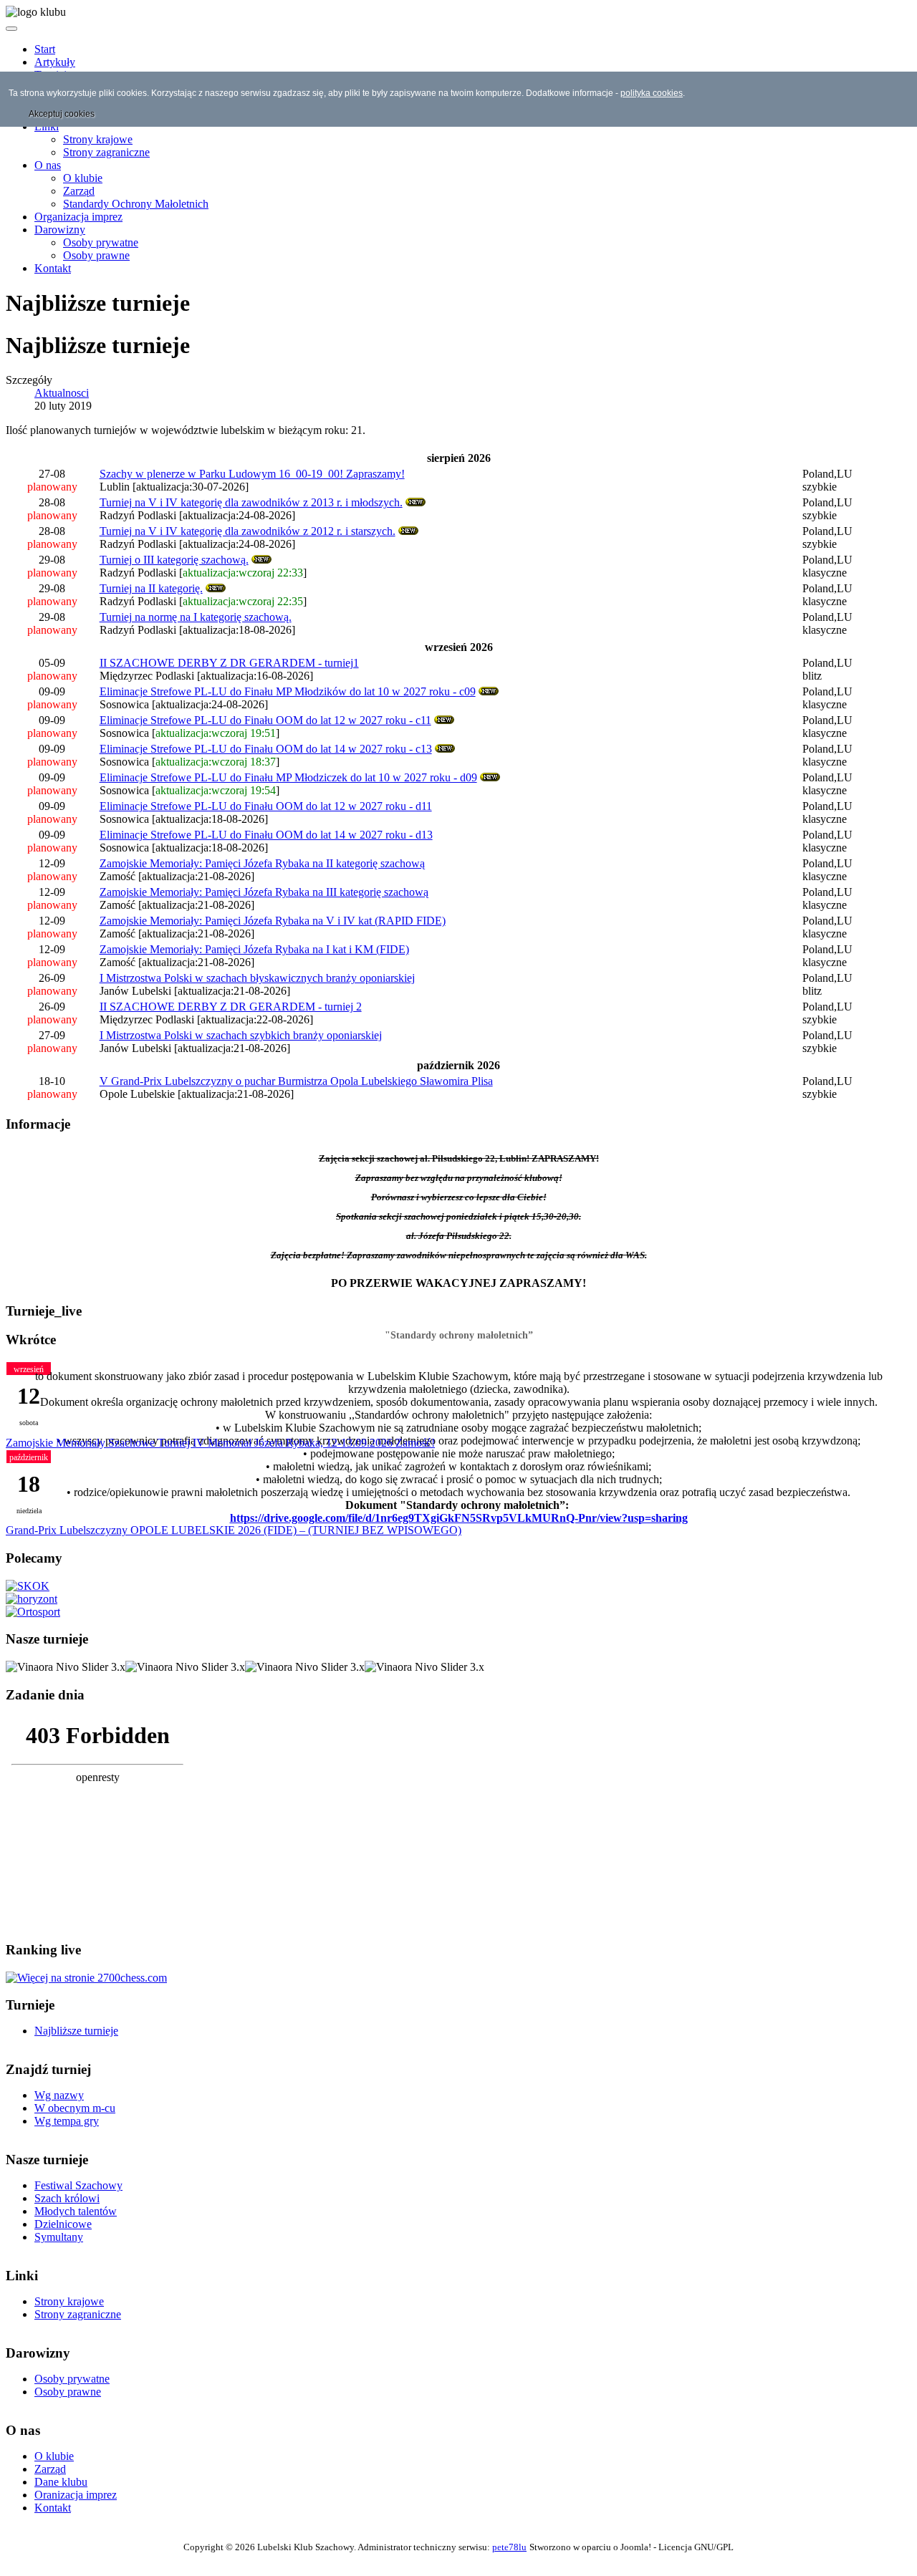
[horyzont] (32, 1599)
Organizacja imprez (78, 217)
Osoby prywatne (101, 242)
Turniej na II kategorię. (151, 588)
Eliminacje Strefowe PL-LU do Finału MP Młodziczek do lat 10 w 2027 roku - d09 (288, 777)
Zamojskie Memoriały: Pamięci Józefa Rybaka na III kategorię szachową (264, 892)
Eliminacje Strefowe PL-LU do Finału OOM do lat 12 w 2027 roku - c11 (265, 720)
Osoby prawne (96, 255)
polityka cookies (652, 93)
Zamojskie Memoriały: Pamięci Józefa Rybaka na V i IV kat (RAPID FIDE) (273, 921)
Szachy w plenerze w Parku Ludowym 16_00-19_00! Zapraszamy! (252, 474)
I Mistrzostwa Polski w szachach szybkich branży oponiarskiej (241, 1035)
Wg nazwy (59, 2095)
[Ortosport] (33, 1612)
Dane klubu (61, 2482)
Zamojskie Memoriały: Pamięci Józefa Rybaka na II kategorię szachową (262, 863)
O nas (48, 165)
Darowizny (60, 230)
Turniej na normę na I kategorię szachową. (196, 617)
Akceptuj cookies (62, 114)
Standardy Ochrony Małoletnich (136, 204)
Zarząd (79, 191)
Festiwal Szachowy (78, 2185)
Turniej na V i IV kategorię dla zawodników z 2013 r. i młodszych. (251, 502)
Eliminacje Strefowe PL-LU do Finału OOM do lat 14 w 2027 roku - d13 (266, 835)
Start (45, 49)
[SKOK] (28, 1586)
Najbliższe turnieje (76, 2031)
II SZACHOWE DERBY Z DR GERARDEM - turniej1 (229, 663)
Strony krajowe (98, 139)
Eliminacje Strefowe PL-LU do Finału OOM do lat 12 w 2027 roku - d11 (266, 806)
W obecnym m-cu (75, 2108)
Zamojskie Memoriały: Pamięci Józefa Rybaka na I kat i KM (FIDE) (254, 949)
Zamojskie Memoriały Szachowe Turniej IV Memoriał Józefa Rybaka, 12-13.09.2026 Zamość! (220, 1443)
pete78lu (509, 2547)
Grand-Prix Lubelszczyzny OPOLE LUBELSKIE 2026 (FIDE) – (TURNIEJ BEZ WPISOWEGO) (234, 1530)
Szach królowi (67, 2198)
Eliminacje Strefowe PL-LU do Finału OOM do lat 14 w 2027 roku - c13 (266, 749)
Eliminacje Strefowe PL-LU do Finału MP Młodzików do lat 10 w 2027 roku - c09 (288, 691)
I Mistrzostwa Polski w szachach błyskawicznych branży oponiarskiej (257, 978)
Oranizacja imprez (76, 2495)
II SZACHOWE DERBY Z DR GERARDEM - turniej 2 (231, 1007)
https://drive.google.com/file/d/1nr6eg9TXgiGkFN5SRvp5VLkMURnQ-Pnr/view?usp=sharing (459, 1518)
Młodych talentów (76, 2211)
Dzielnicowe (63, 2224)
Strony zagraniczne (106, 152)
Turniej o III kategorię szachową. (174, 560)
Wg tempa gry (67, 2121)
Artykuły (55, 62)
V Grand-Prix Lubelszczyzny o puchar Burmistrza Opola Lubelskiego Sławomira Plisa (296, 1081)
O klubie (83, 178)
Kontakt (53, 268)
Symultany (59, 2237)
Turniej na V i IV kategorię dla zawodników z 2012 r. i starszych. (248, 531)
